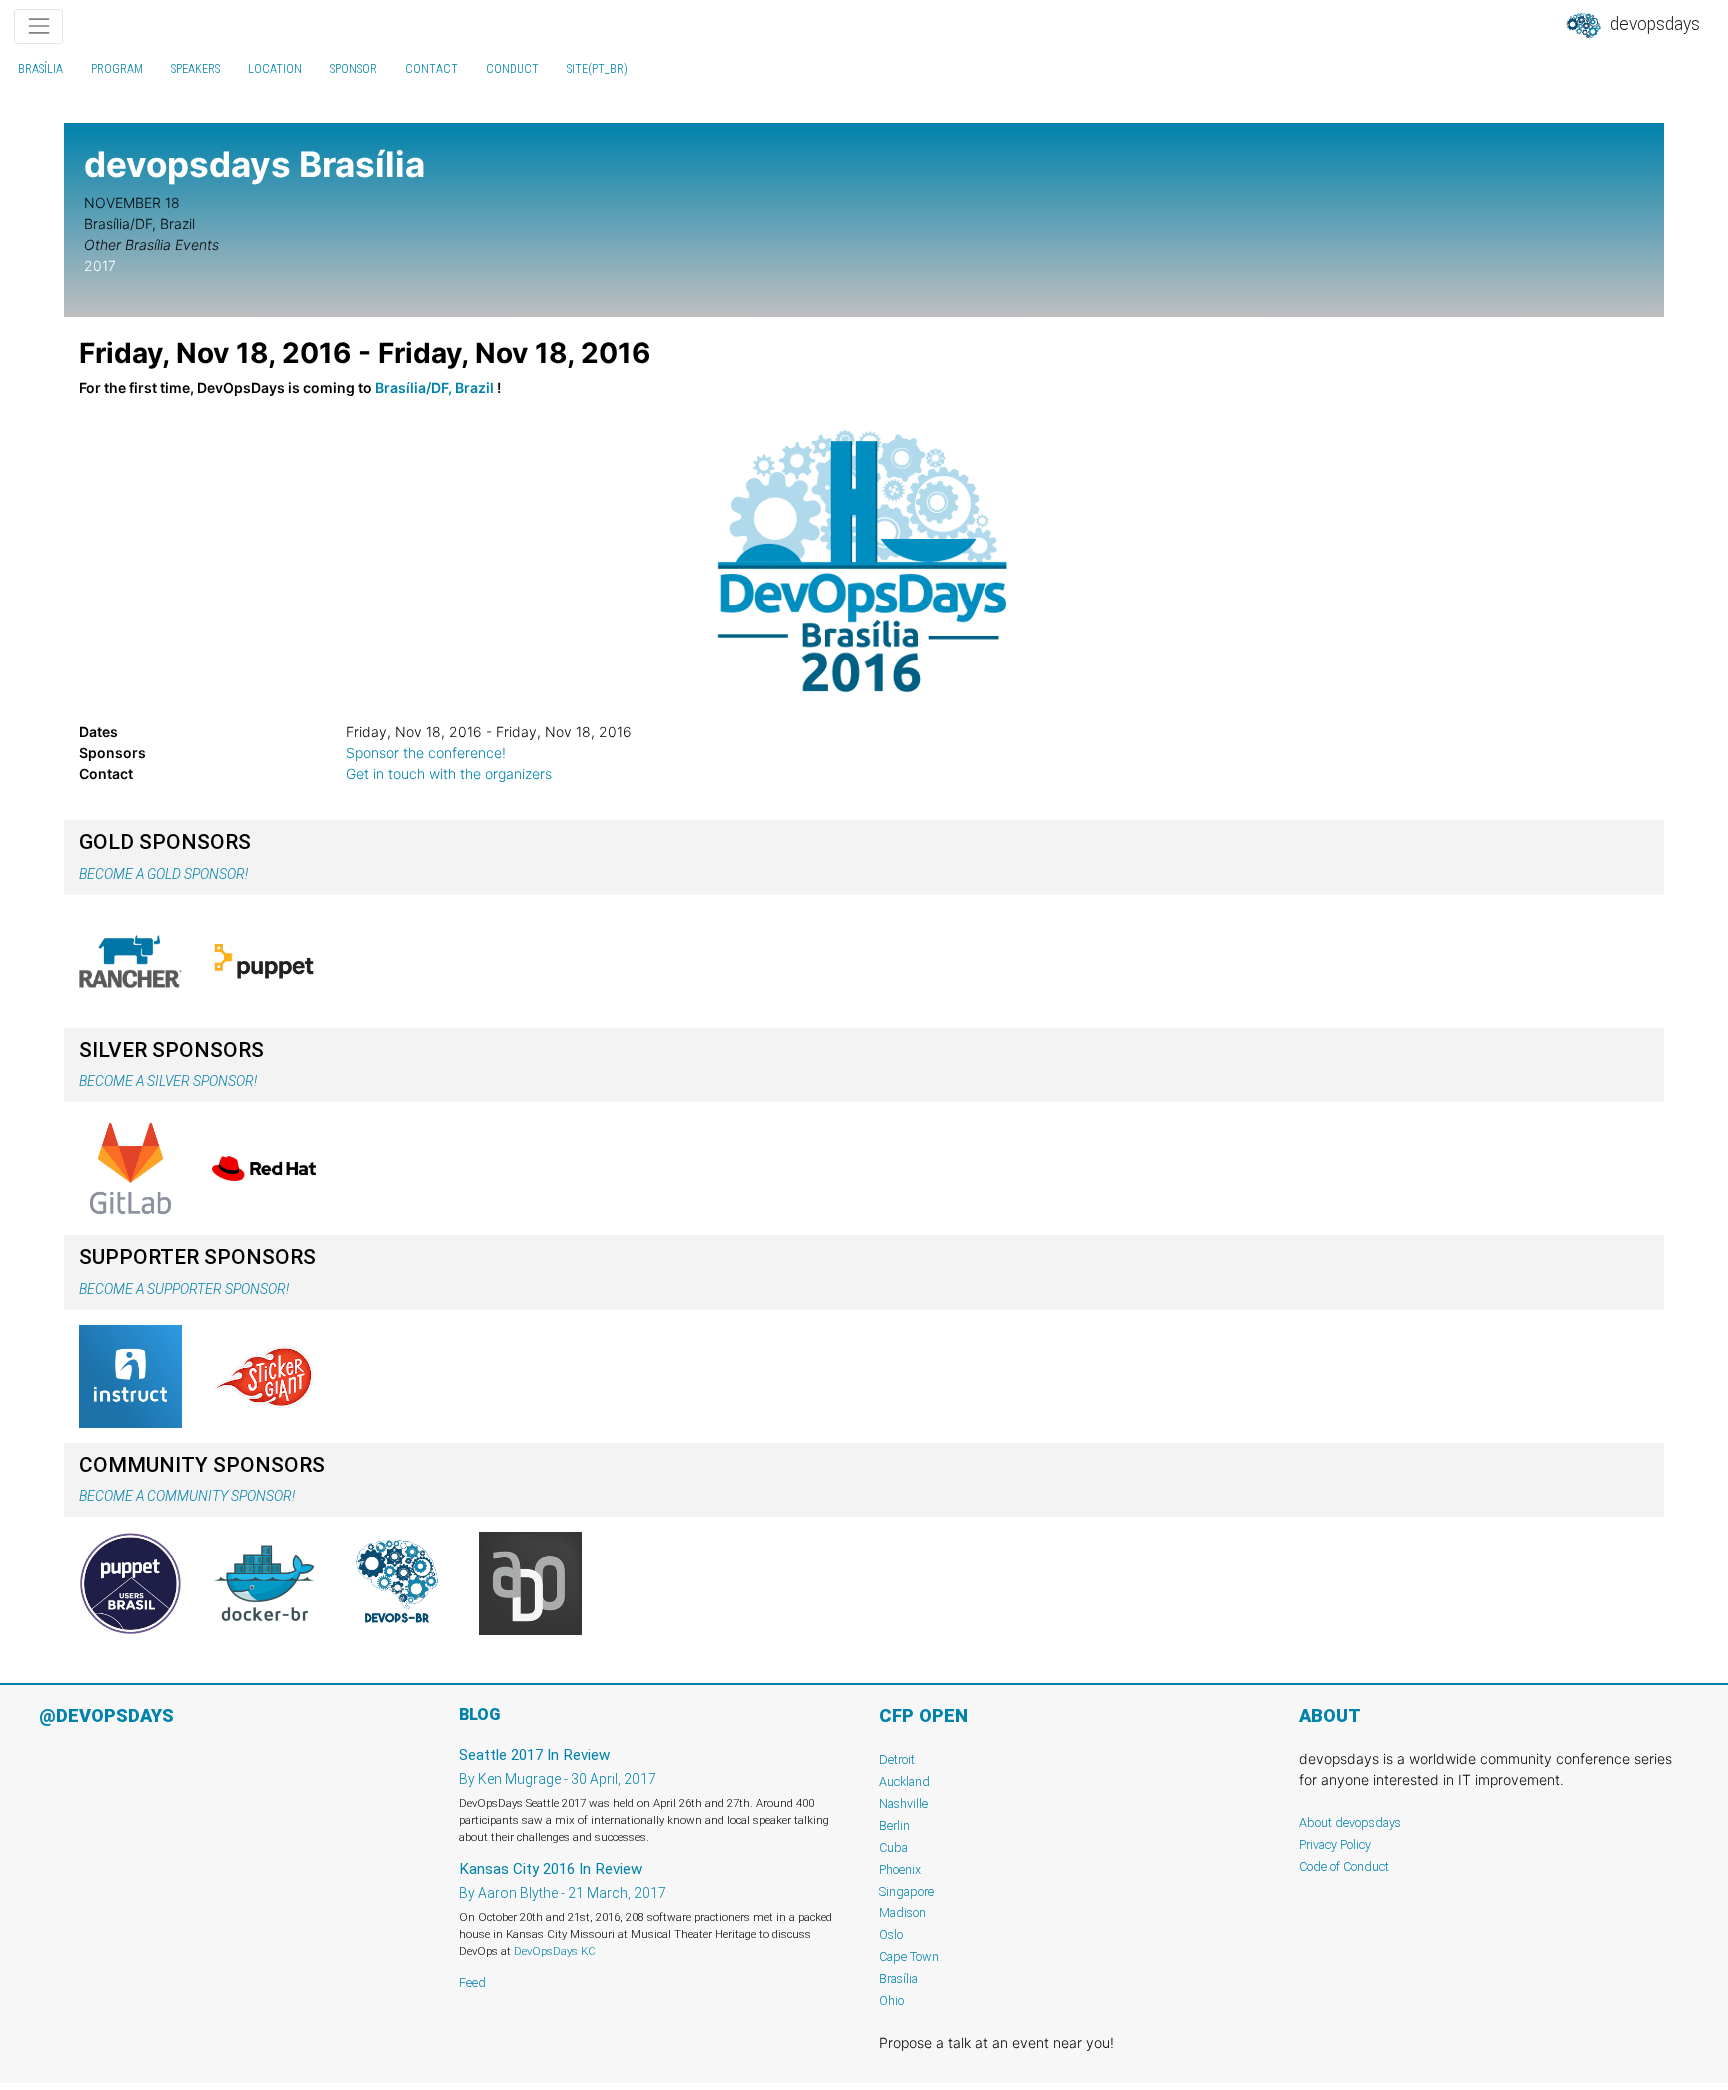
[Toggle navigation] (38, 26)
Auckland (904, 1781)
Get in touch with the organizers (449, 773)
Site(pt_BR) (597, 69)
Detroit (897, 1759)
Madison (902, 1912)
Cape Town (909, 1956)
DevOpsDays (1653, 24)
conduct (512, 69)
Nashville (903, 1803)
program (117, 69)
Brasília (40, 69)
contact (431, 69)
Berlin (894, 1825)
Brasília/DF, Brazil (434, 387)
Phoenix (900, 1869)
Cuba (893, 1847)
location (275, 69)
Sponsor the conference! (426, 752)
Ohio (891, 2000)
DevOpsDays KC (555, 1951)
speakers (195, 69)
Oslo (891, 1934)
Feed (472, 1982)
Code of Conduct (1344, 1866)
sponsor (353, 69)
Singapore (906, 1891)
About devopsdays (1350, 1822)
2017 (100, 265)
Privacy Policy (1335, 1844)
